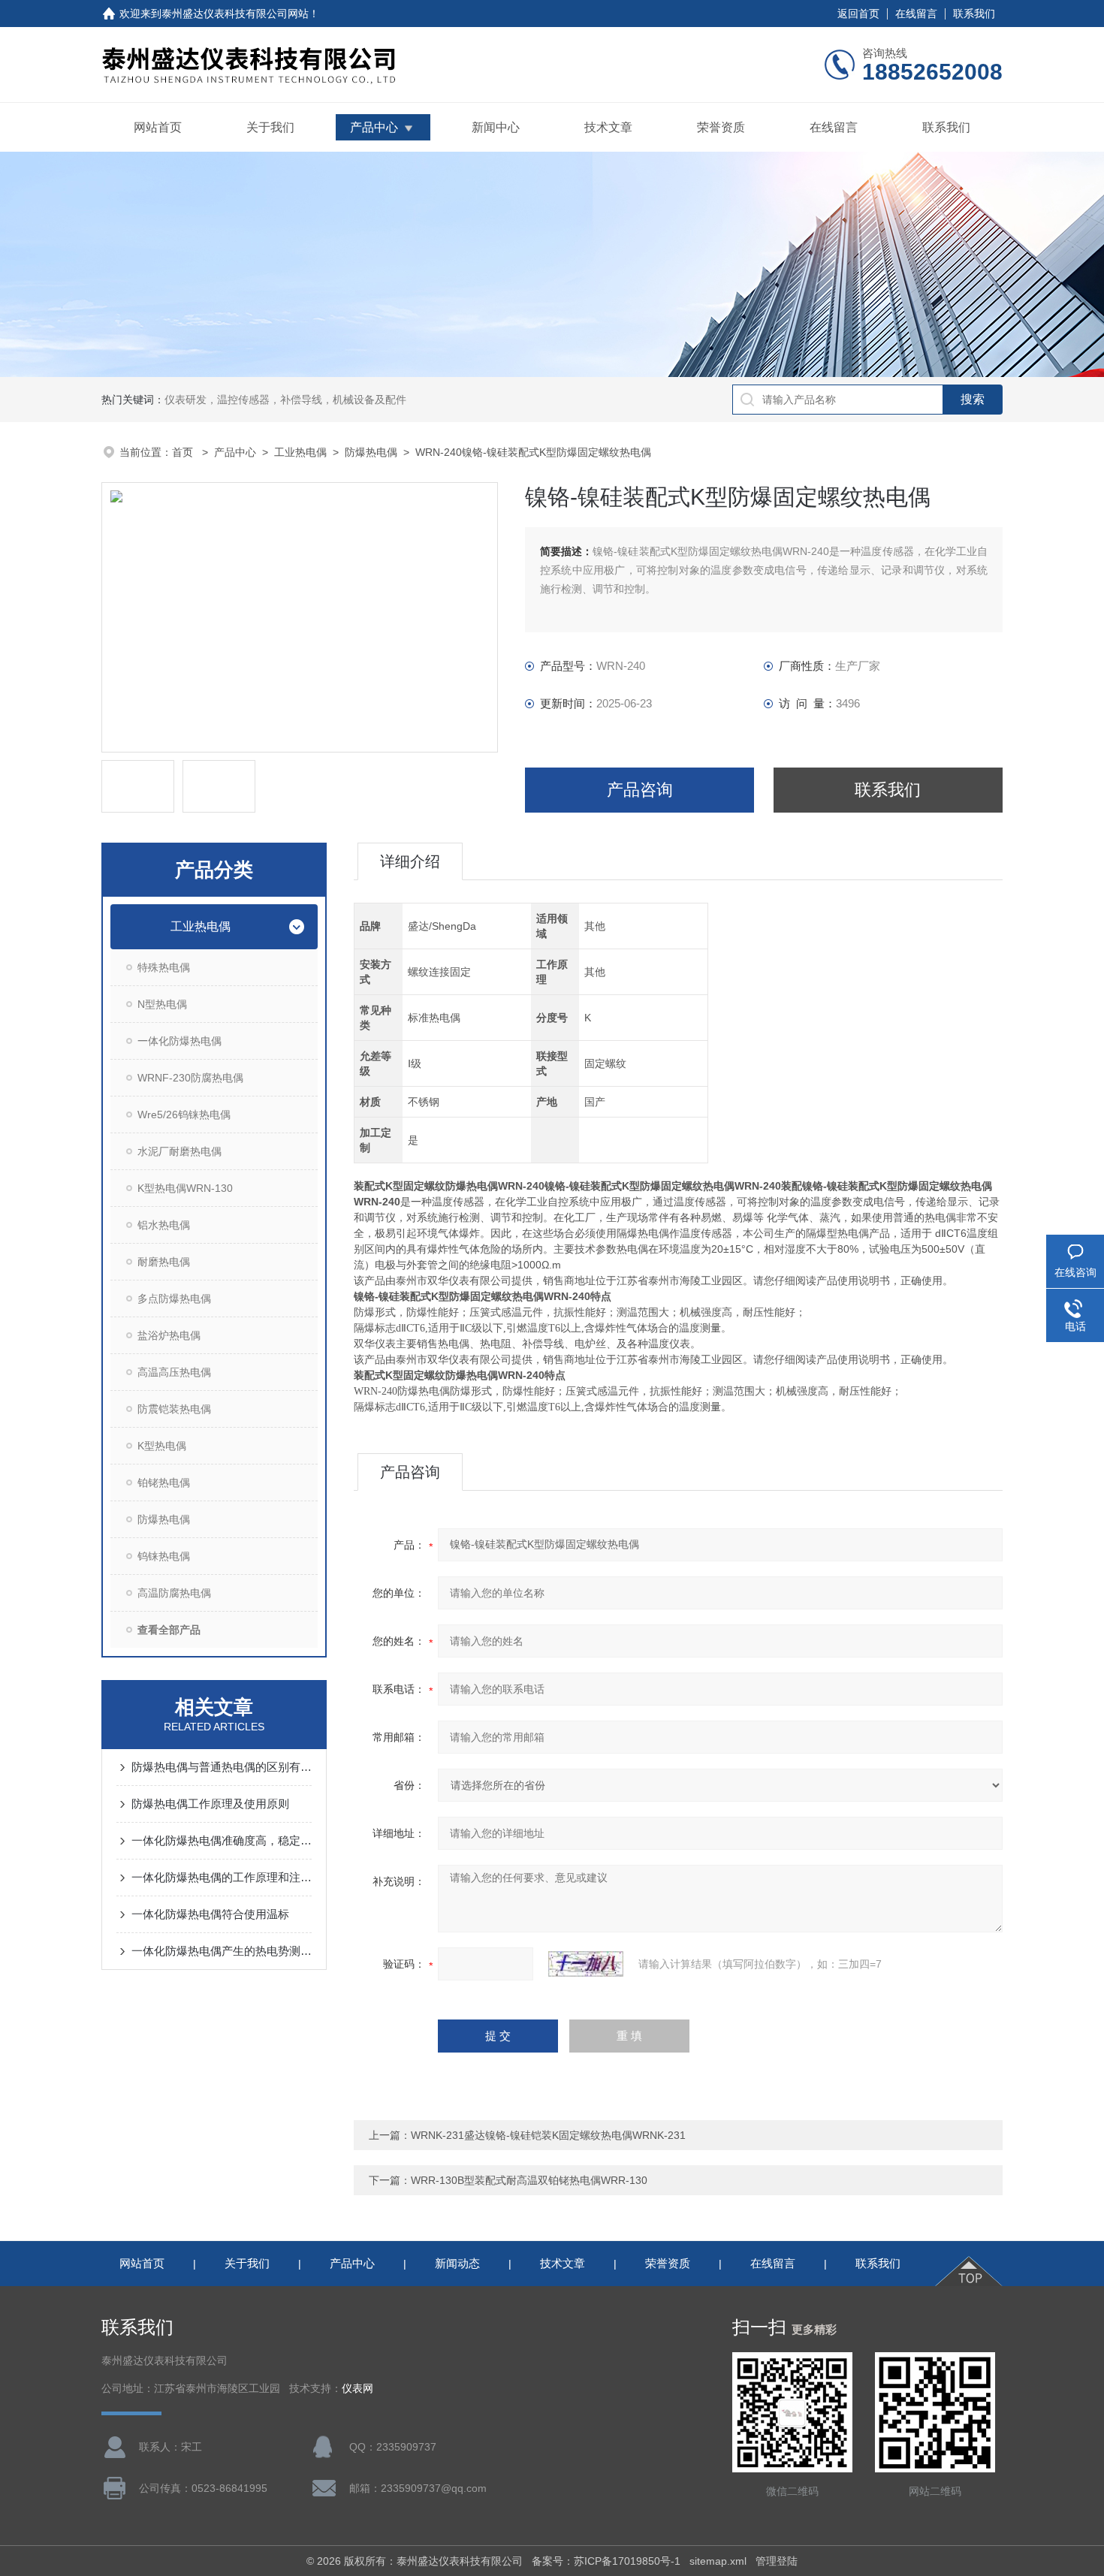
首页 (184, 452)
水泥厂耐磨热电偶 (179, 1151)
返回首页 (858, 14)
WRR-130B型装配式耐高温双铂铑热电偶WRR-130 (529, 2180)
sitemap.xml (718, 2561)
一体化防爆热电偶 (179, 1041)
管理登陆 (777, 2561)
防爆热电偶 (371, 452)
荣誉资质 (721, 127)
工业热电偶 (300, 452)
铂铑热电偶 (164, 1483)
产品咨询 (640, 790)
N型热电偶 (162, 1004)
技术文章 (608, 127)
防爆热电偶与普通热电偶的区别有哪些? (222, 1767)
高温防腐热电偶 (174, 1593)
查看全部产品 (169, 1630)
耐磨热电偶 (164, 1262)
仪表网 (357, 2389)
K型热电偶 (162, 1446)
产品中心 (374, 127)
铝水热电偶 (164, 1225)
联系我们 (974, 14)
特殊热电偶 (164, 967)
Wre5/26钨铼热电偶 (184, 1115)
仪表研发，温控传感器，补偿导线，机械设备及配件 (285, 400)
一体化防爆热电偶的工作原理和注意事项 (222, 1877)
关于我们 (270, 127)
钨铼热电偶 (164, 1556)
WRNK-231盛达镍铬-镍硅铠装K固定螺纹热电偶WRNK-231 (548, 2135)
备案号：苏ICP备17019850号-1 (606, 2561)
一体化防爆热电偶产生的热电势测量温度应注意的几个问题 (222, 1951)
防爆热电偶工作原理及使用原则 (210, 1804)
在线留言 (916, 14)
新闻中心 (496, 127)
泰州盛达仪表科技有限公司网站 (235, 14)
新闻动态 (457, 2263)
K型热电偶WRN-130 (185, 1188)
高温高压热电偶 (174, 1372)
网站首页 (158, 127)
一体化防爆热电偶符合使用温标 (210, 1914)
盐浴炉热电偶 (169, 1335)
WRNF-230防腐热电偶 (190, 1078)
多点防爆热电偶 (174, 1299)
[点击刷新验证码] (586, 1964)
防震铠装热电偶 (174, 1409)
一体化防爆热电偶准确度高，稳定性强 (222, 1840)
